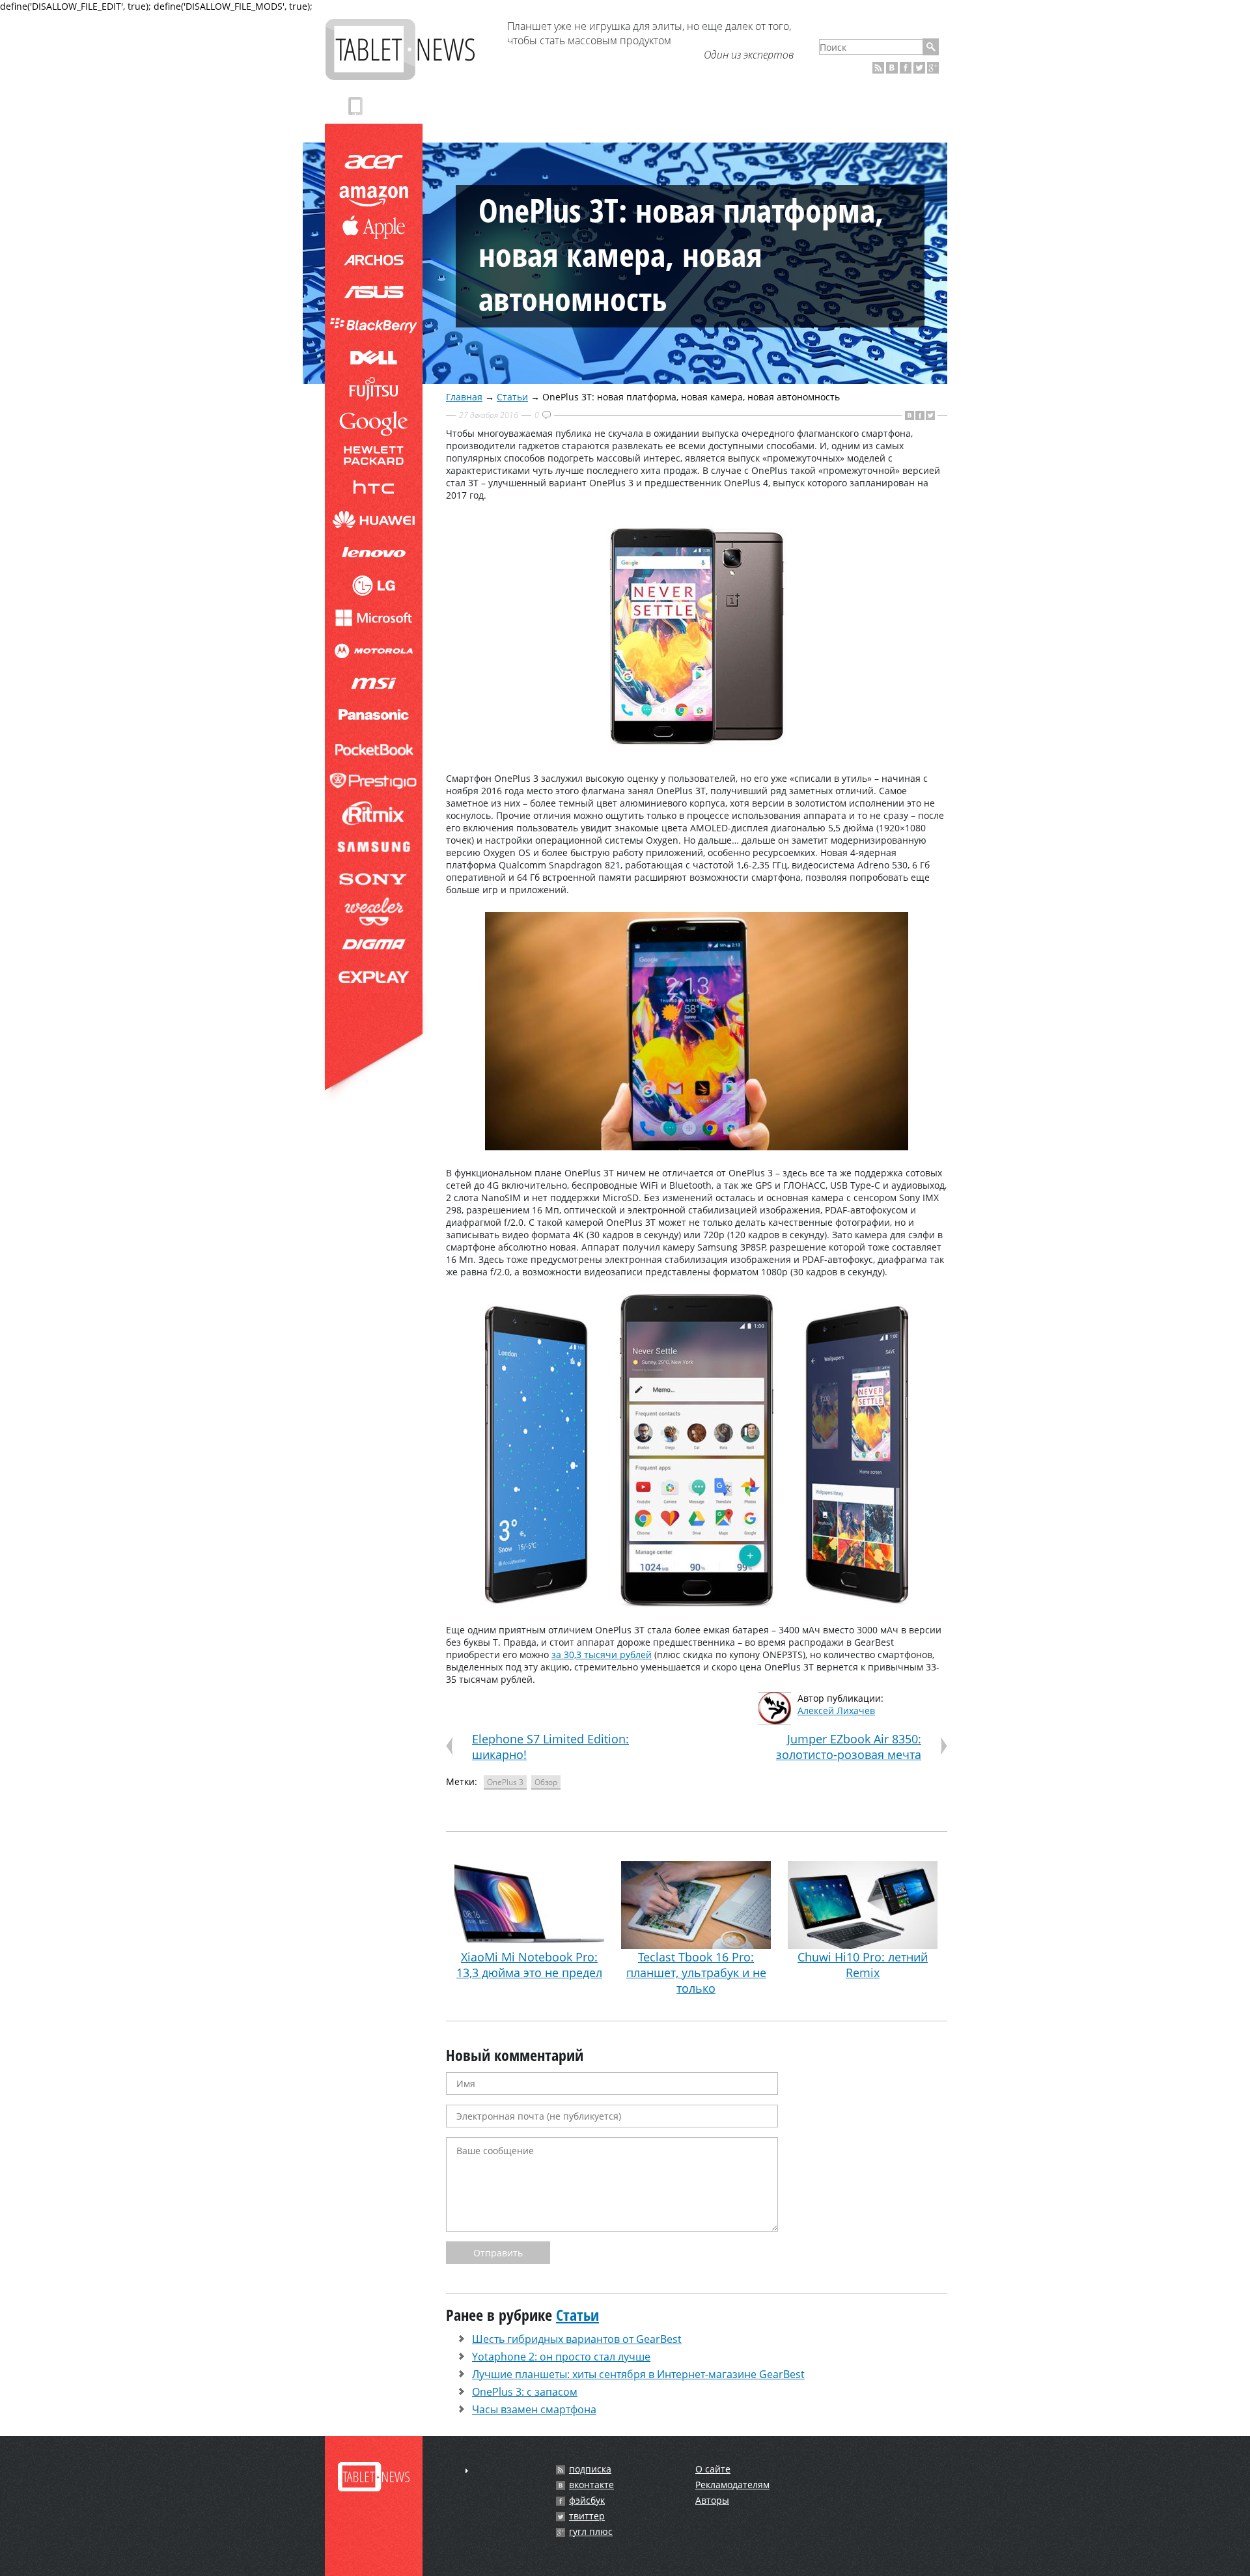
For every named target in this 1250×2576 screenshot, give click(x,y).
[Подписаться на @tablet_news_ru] (919, 68)
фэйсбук (587, 2500)
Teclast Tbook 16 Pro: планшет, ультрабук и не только (696, 1973)
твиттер (587, 2516)
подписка (590, 2469)
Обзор (546, 1782)
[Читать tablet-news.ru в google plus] (933, 68)
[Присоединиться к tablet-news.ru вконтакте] (892, 68)
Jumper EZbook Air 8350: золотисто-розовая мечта (849, 1747)
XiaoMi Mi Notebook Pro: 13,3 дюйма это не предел (529, 1965)
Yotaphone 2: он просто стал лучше (561, 2357)
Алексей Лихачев (836, 1710)
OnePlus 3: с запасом (525, 2392)
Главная (464, 397)
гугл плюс (591, 2532)
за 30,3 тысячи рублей (602, 1655)
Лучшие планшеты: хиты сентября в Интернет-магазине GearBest (638, 2374)
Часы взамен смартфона (534, 2409)
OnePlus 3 (505, 1782)
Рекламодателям (732, 2485)
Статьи (512, 397)
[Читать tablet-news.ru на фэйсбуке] (906, 68)
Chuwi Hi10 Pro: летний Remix (863, 1965)
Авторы (712, 2500)
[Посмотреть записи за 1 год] (467, 2471)
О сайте (713, 2469)
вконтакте (591, 2485)
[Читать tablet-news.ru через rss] (878, 68)
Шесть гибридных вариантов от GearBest (577, 2339)
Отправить (498, 2253)
